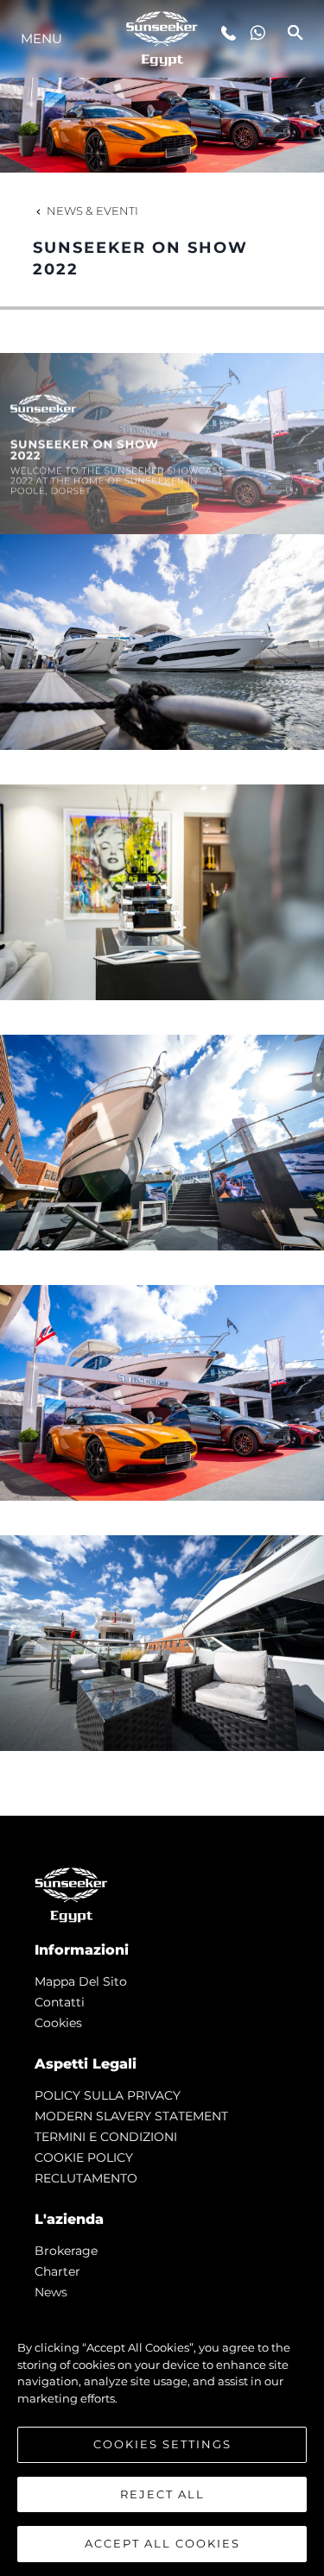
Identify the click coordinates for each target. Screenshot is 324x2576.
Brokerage (66, 2251)
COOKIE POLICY (84, 2157)
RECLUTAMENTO (86, 2178)
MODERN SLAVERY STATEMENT (131, 2116)
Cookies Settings (162, 2444)
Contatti (60, 2002)
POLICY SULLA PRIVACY (108, 2095)
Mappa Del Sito (81, 1981)
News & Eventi (92, 211)
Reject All (162, 2494)
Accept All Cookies (162, 2543)
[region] (162, 2437)
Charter (57, 2271)
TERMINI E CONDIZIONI (106, 2137)
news (51, 2292)
